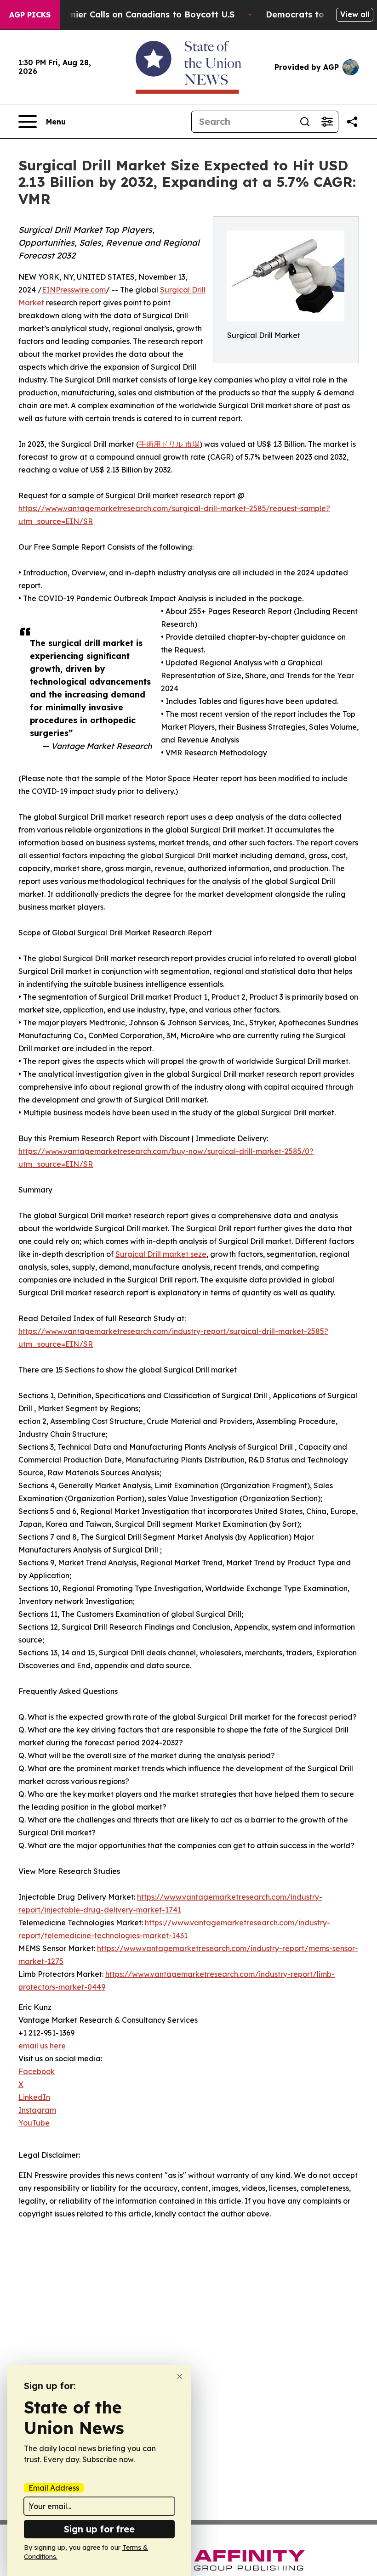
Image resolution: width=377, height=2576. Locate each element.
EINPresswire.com (74, 290)
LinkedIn (34, 2097)
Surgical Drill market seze (161, 1254)
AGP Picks (30, 15)
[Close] (180, 2376)
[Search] (305, 122)
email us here (42, 2046)
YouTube (34, 2123)
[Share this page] (352, 122)
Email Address (54, 2488)
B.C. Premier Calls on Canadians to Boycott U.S (135, 14)
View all (355, 14)
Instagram (37, 2110)
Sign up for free (99, 2529)
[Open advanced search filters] (327, 122)
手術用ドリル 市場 (169, 444)
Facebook (37, 2071)
